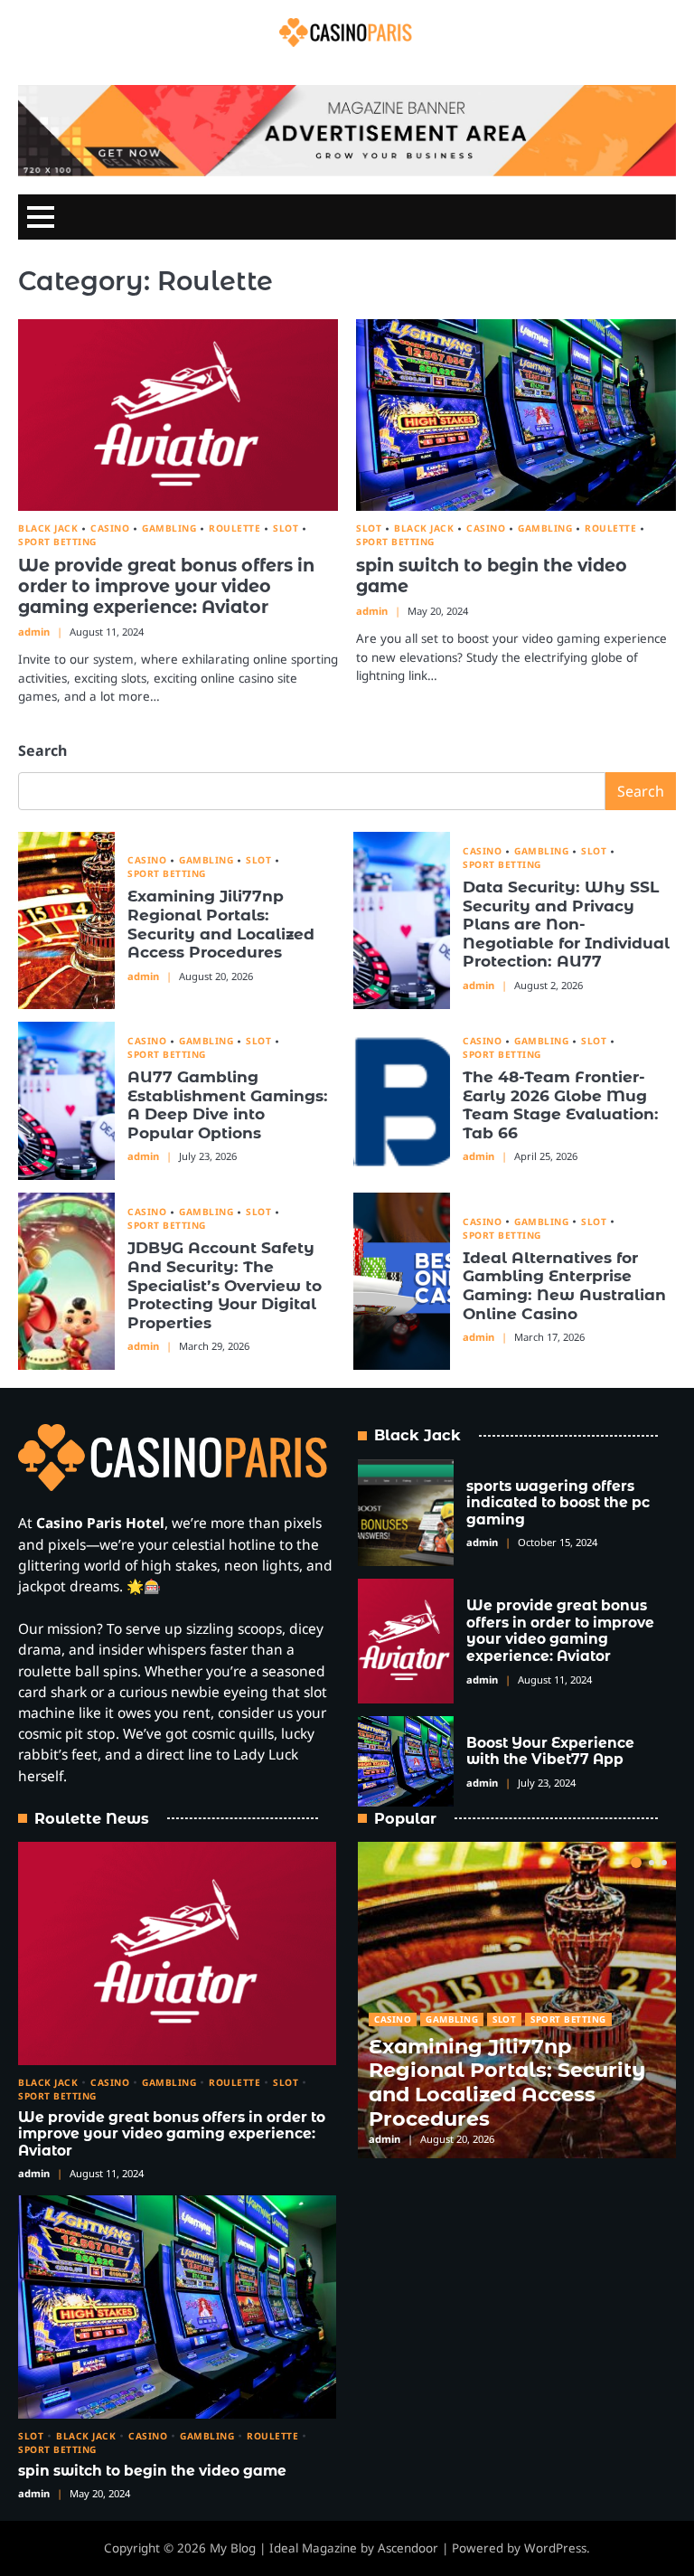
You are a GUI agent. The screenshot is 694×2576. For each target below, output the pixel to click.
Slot (286, 528)
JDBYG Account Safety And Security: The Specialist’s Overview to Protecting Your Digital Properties (225, 1284)
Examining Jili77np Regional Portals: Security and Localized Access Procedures (221, 924)
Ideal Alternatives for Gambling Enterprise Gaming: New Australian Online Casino (564, 1285)
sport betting (57, 542)
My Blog (233, 2548)
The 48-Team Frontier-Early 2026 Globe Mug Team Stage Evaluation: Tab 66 (561, 1104)
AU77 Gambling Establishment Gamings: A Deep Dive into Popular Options (228, 1104)
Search (42, 750)
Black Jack (48, 528)
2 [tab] (652, 1863)
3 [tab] (664, 1863)
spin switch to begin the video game (492, 576)
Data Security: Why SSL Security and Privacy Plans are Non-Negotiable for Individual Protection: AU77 (566, 924)
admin (34, 632)
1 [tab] (636, 1863)
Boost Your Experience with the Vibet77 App (550, 1751)
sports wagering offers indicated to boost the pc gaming (558, 1503)
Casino (110, 528)
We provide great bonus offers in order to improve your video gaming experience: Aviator (166, 586)
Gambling (169, 528)
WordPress (555, 2548)
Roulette (234, 528)
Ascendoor (408, 2548)
